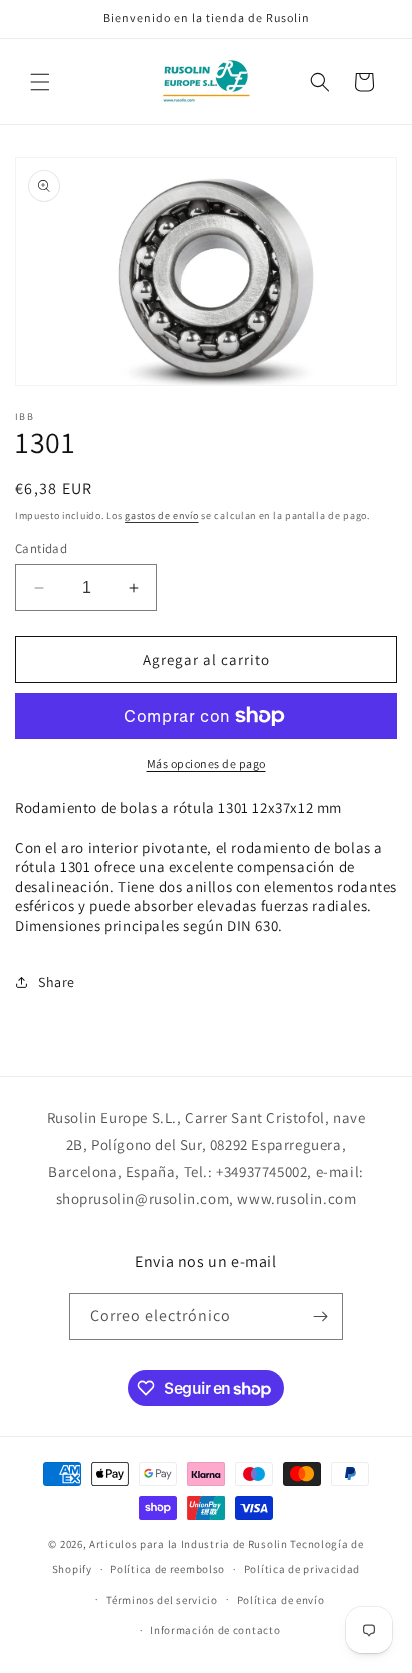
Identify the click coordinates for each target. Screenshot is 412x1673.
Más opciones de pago (206, 763)
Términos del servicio (162, 1600)
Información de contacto (215, 1630)
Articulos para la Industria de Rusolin (188, 1544)
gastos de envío (162, 515)
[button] (40, 82)
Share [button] (56, 982)
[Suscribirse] (320, 1316)
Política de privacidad (302, 1569)
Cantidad (41, 548)
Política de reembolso (167, 1569)
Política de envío (281, 1600)
